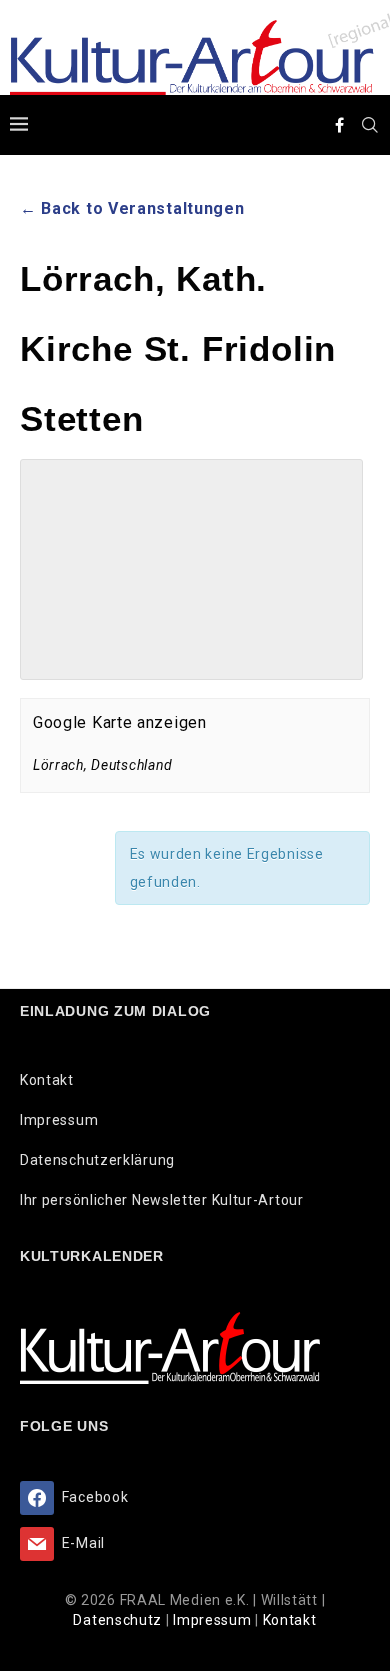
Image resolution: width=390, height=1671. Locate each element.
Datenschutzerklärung (97, 1160)
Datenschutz (119, 1620)
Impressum (59, 1120)
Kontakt (47, 1080)
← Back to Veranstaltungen (132, 208)
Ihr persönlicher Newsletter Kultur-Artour (162, 1200)
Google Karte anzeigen (120, 722)
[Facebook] (340, 125)
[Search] (370, 125)
